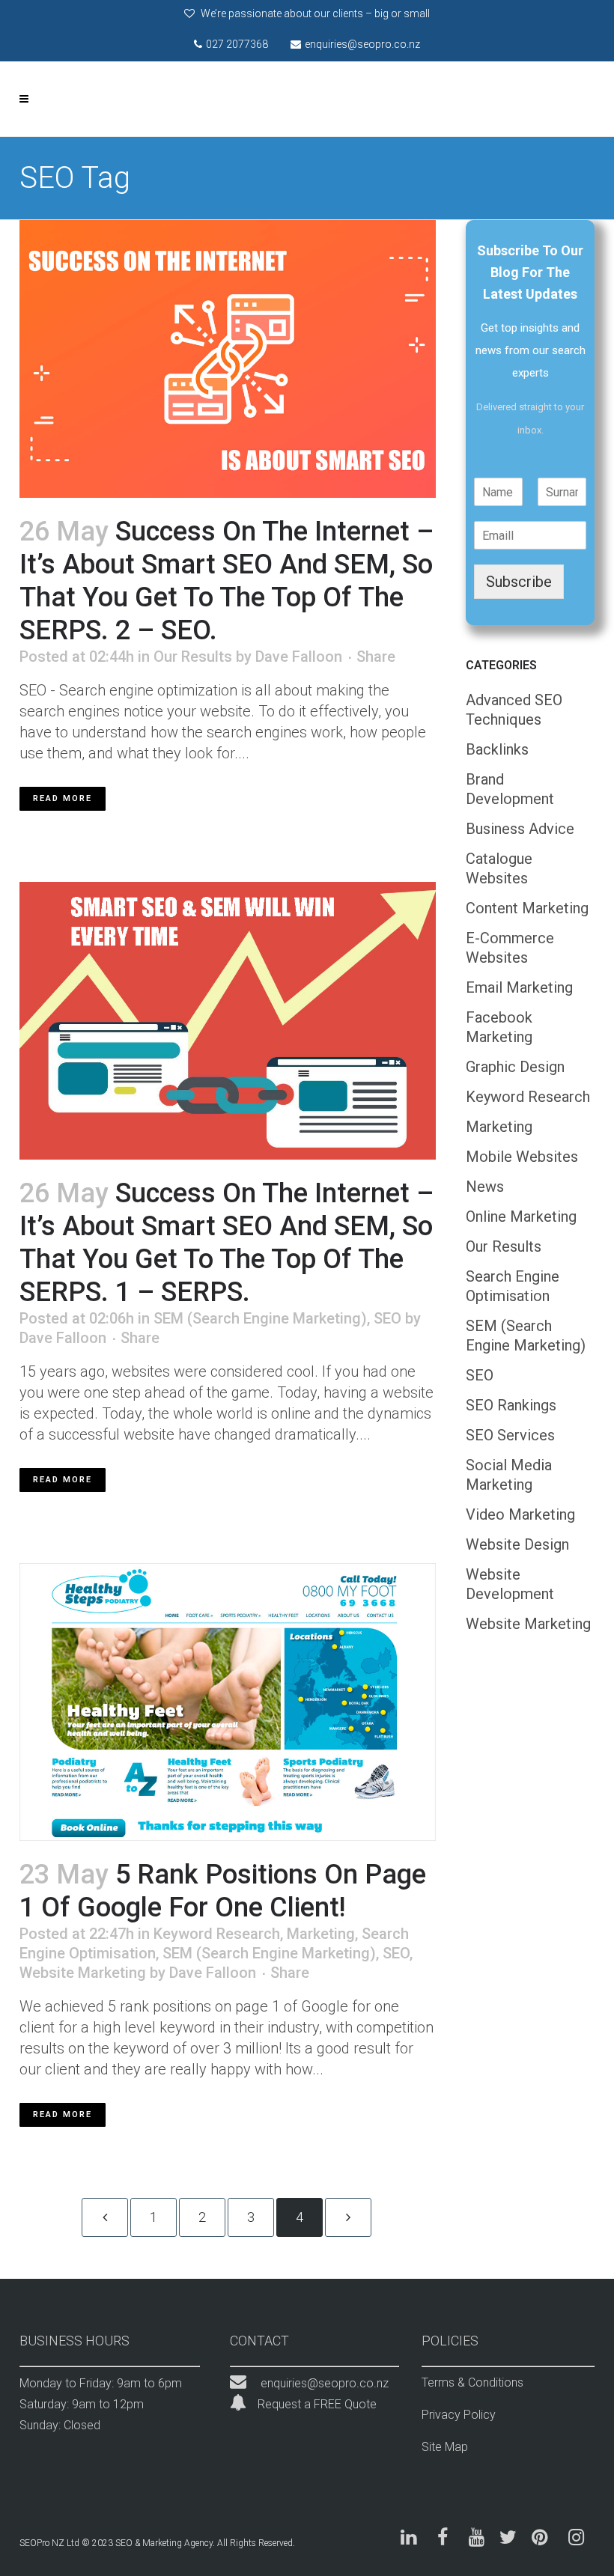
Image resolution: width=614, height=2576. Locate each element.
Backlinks (497, 749)
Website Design (517, 1544)
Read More (63, 798)
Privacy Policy (459, 2415)
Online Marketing (521, 1217)
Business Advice (520, 829)
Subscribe (519, 582)
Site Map (445, 2447)
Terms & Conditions (472, 2382)
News (485, 1187)
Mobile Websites (522, 1157)
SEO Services (510, 1435)
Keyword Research (217, 1934)
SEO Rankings (511, 1405)
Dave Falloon (299, 657)
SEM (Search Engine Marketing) (260, 1318)
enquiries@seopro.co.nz (325, 2383)
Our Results (193, 657)
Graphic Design (515, 1067)
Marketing (321, 1934)
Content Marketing (527, 908)
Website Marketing (83, 1973)
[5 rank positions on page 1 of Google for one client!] (228, 1702)
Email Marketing (519, 987)
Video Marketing (520, 1514)
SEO (387, 1318)
